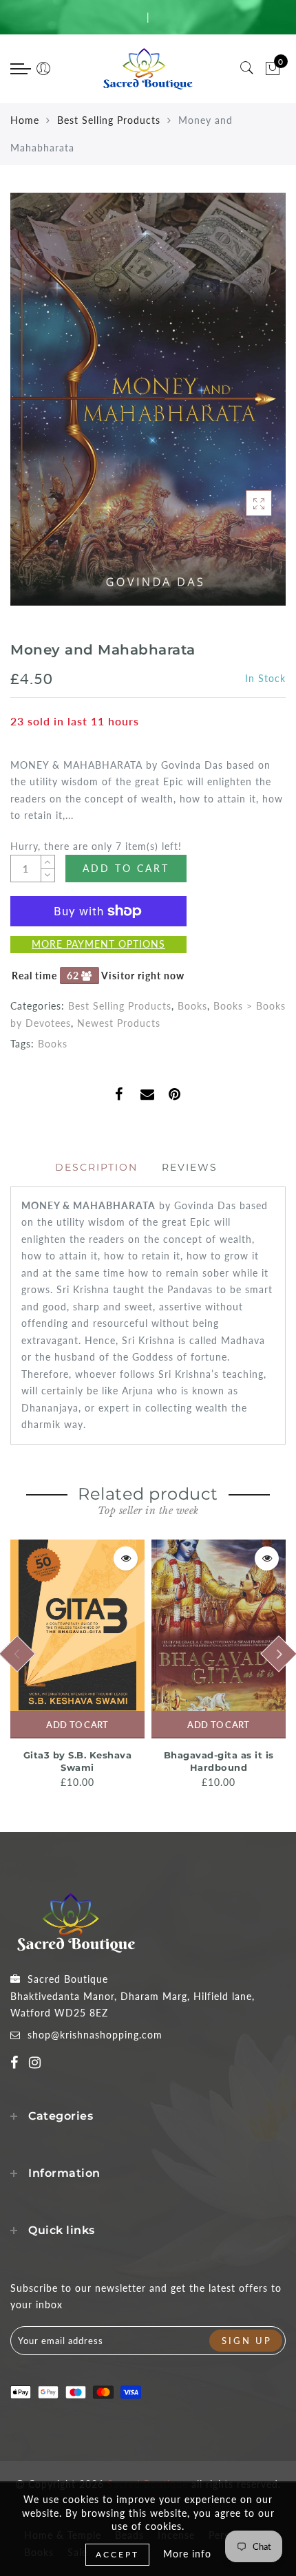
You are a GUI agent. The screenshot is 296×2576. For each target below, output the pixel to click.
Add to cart (77, 1725)
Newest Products (119, 1023)
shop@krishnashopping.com (95, 2035)
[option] (77, 1665)
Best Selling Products (109, 120)
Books (192, 1006)
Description (96, 1167)
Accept (117, 2554)
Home (25, 120)
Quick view (126, 1558)
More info (187, 2554)
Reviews (190, 1167)
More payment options (98, 944)
